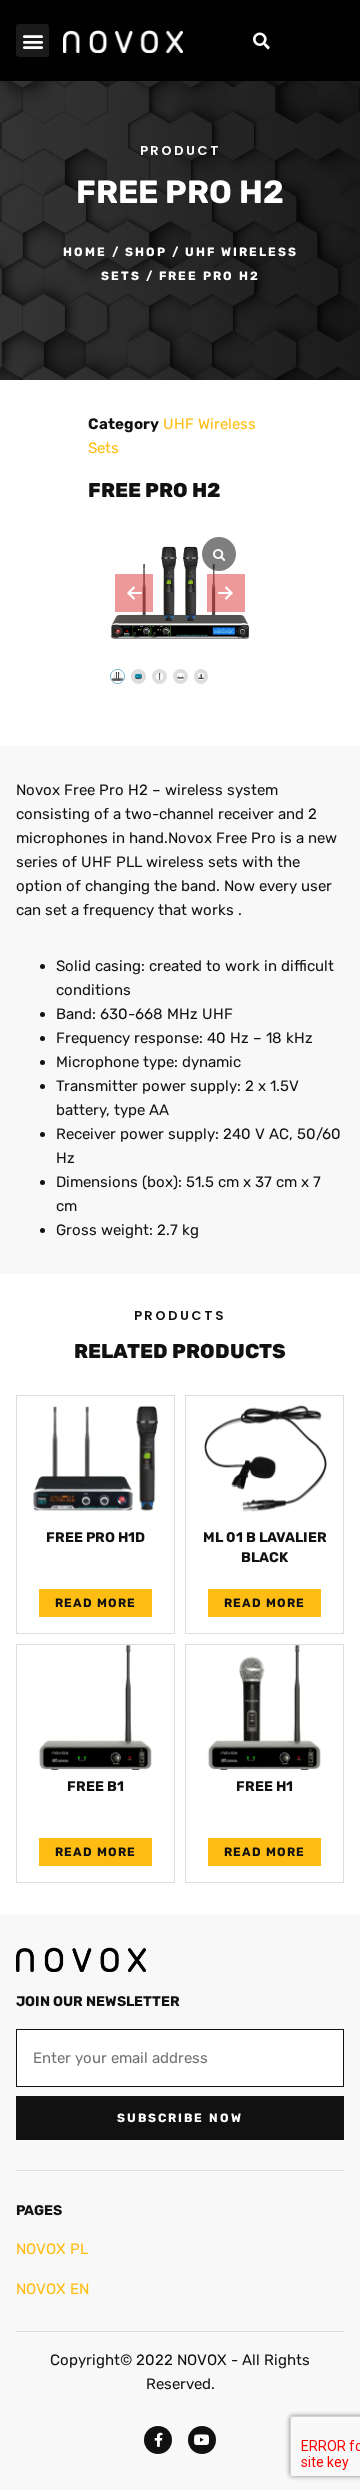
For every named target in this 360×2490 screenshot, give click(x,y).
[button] (32, 40)
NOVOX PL (52, 2249)
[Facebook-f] (158, 2440)
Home (85, 252)
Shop (146, 252)
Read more (95, 1603)
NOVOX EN (52, 2289)
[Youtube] (202, 2440)
